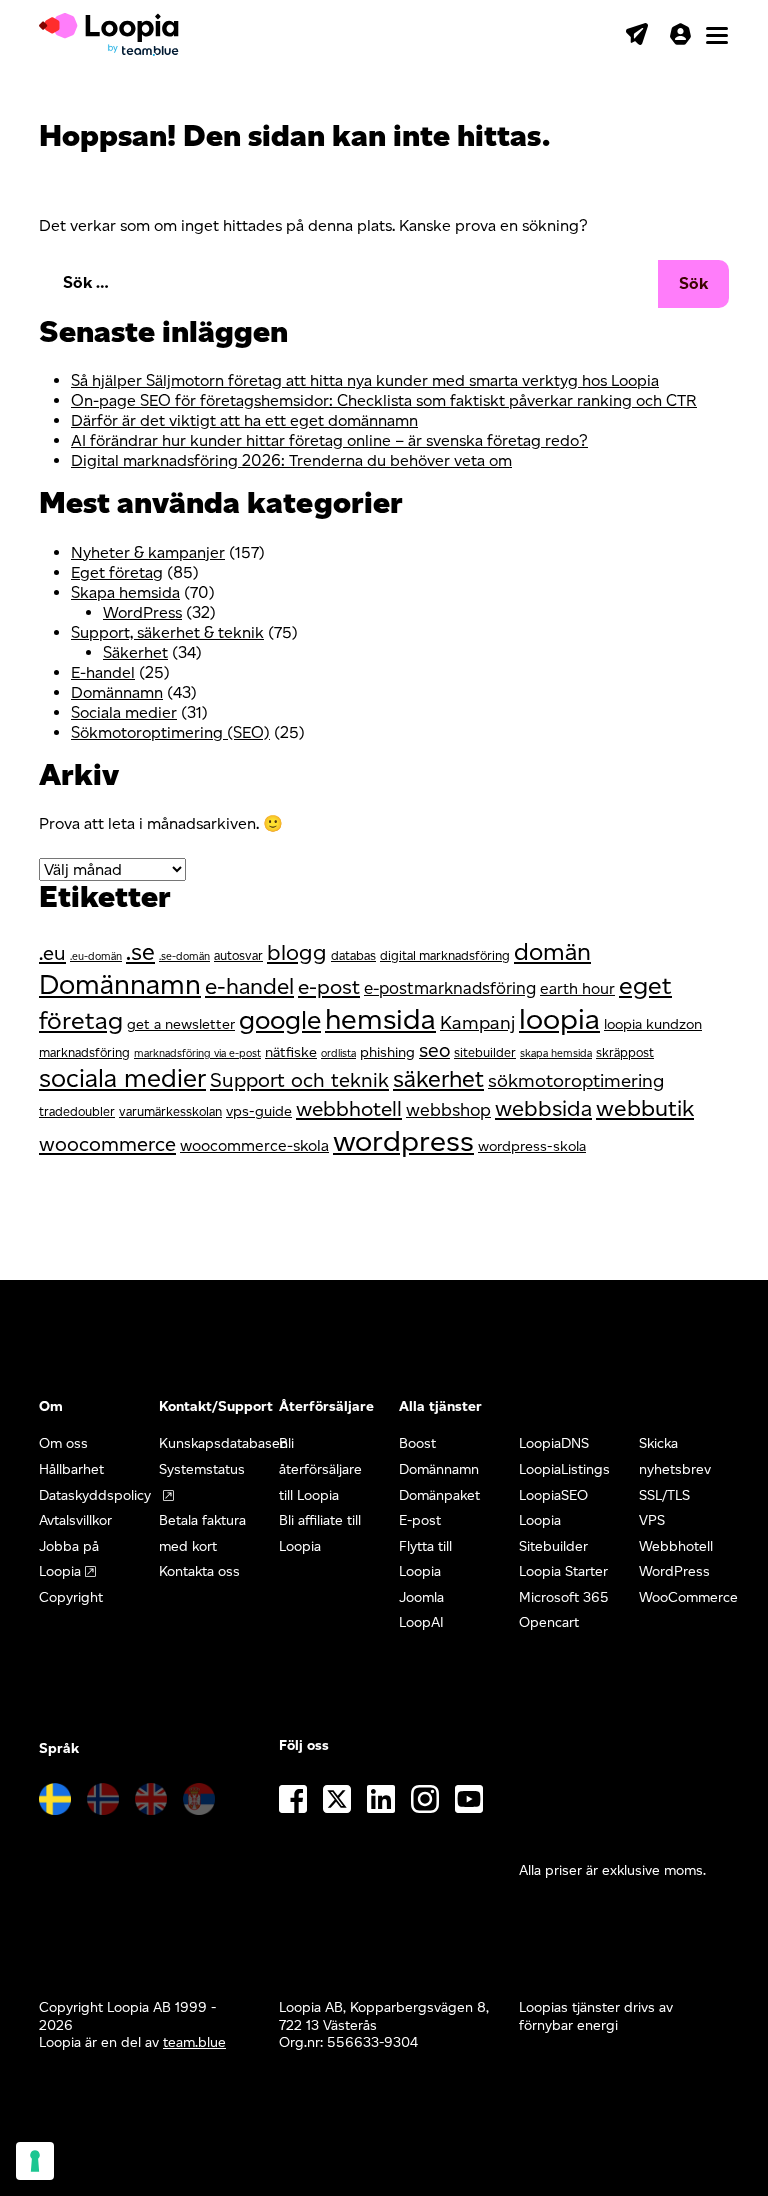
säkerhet (438, 1079)
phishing (387, 1052)
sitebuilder (485, 1052)
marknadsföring (84, 1052)
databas (353, 955)
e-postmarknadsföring (450, 988)
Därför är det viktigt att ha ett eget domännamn (244, 420)
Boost (417, 1443)
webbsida (543, 1108)
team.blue (194, 2042)
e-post (329, 986)
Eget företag (117, 572)
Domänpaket (439, 1495)
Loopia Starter (563, 1571)
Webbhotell (676, 1546)
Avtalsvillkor (75, 1520)
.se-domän (184, 956)
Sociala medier (124, 712)
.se (140, 952)
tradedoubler (77, 1111)
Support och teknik (299, 1080)
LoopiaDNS (554, 1443)
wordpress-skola (532, 1146)
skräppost (625, 1052)
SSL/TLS (664, 1495)
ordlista (338, 1053)
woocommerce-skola (254, 1145)
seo (434, 1050)
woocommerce (107, 1144)
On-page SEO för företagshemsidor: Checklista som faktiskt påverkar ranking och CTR (384, 400)
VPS (652, 1520)
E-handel (103, 672)
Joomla (421, 1597)
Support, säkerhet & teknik (167, 632)
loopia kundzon (653, 1024)
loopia (559, 1018)
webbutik (645, 1108)
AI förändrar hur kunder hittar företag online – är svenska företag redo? (329, 440)
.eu (52, 953)
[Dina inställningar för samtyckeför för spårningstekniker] (35, 2161)
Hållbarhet (71, 1469)
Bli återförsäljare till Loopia (320, 1469)
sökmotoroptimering (576, 1080)
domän (552, 951)
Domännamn (117, 692)
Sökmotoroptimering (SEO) (170, 732)
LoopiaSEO (553, 1495)
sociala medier (122, 1077)
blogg (297, 952)
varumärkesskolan (170, 1111)
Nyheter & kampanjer (148, 552)
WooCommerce (688, 1597)
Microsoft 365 (564, 1597)
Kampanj (477, 1022)
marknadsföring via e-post (197, 1053)
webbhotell (349, 1108)
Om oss (63, 1443)
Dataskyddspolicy (95, 1495)
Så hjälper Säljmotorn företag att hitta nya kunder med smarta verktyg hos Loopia (365, 380)
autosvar (238, 955)
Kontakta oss (199, 1571)
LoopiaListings (564, 1469)
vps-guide (259, 1111)
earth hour (577, 988)
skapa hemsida (556, 1053)
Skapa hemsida (125, 592)
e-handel (249, 986)
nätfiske (291, 1052)
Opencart (549, 1622)
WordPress (142, 612)
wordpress (403, 1140)
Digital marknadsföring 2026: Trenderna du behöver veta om (291, 460)
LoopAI (421, 1622)
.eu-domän (96, 956)
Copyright (71, 1597)
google (280, 1020)
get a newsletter (181, 1024)
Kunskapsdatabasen (223, 1443)
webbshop (448, 1109)
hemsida (380, 1018)
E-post (420, 1520)
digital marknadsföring (445, 955)
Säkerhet (135, 652)
